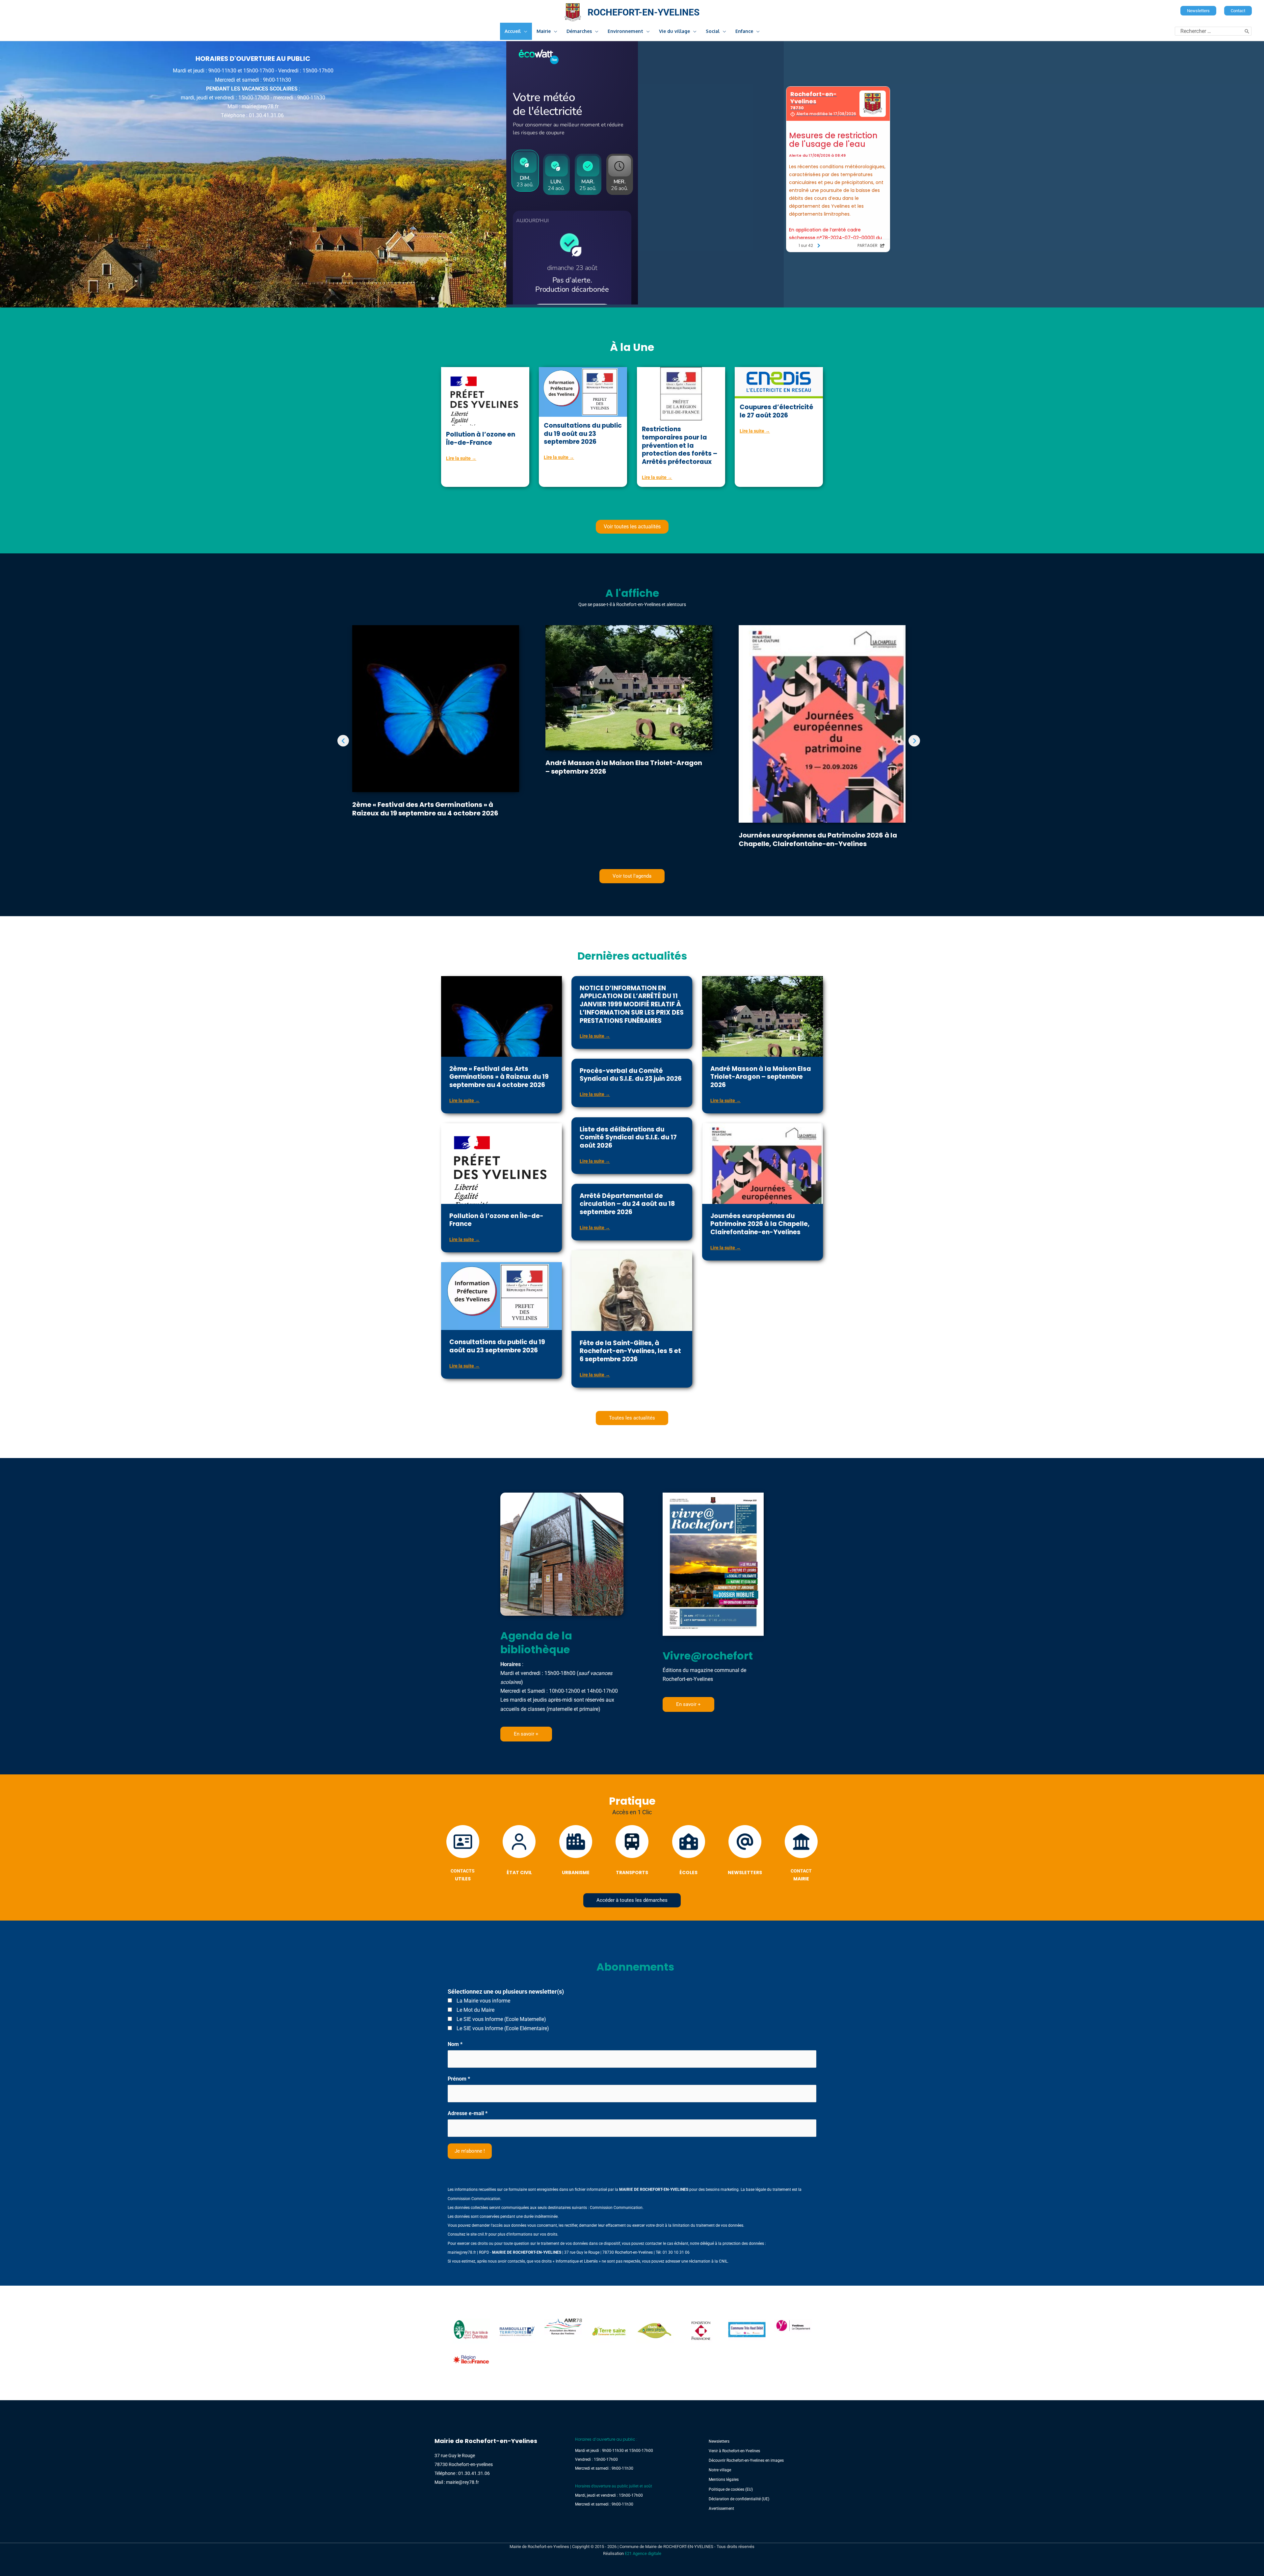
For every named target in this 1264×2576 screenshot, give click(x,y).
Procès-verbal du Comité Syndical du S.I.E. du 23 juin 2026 (631, 1075)
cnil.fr (483, 2234)
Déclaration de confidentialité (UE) (739, 2499)
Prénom (459, 2079)
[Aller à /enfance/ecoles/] (688, 1852)
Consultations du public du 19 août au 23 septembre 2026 (583, 434)
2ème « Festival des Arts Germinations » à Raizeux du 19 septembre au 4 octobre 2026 (425, 809)
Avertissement (721, 2509)
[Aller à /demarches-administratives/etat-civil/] (519, 1852)
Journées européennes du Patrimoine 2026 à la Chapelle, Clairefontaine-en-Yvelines (818, 839)
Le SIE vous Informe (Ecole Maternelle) (501, 2019)
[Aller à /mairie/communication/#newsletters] (745, 1852)
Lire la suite (461, 458)
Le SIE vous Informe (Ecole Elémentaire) (502, 2028)
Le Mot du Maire (475, 2010)
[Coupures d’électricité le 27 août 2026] (779, 382)
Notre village (720, 2470)
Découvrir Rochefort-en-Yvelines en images (746, 2460)
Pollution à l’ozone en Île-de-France (481, 438)
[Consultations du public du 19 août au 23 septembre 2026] (583, 392)
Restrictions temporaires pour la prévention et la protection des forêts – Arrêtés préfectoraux (680, 445)
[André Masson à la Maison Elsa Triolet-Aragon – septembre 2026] (629, 687)
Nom (455, 2044)
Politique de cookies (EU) (731, 2489)
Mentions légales (724, 2480)
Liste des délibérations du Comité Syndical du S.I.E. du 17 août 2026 (628, 1137)
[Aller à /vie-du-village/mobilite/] (632, 1852)
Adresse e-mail (468, 2113)
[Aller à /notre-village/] (253, 87)
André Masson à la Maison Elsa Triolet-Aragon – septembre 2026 (624, 767)
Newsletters (719, 2441)
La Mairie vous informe (483, 2001)
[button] (1198, 11)
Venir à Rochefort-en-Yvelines (734, 2451)
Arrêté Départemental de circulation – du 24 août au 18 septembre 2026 (627, 1204)
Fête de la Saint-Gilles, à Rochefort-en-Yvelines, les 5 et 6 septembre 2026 (630, 1351)
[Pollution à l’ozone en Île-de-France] (485, 402)
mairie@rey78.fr (462, 2252)
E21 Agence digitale (643, 2553)
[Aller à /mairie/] (801, 1855)
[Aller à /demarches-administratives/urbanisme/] (576, 1852)
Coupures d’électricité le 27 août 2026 (777, 411)
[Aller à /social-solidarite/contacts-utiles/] (463, 1855)
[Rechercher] (1247, 31)
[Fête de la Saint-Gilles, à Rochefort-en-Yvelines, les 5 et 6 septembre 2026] (632, 1330)
